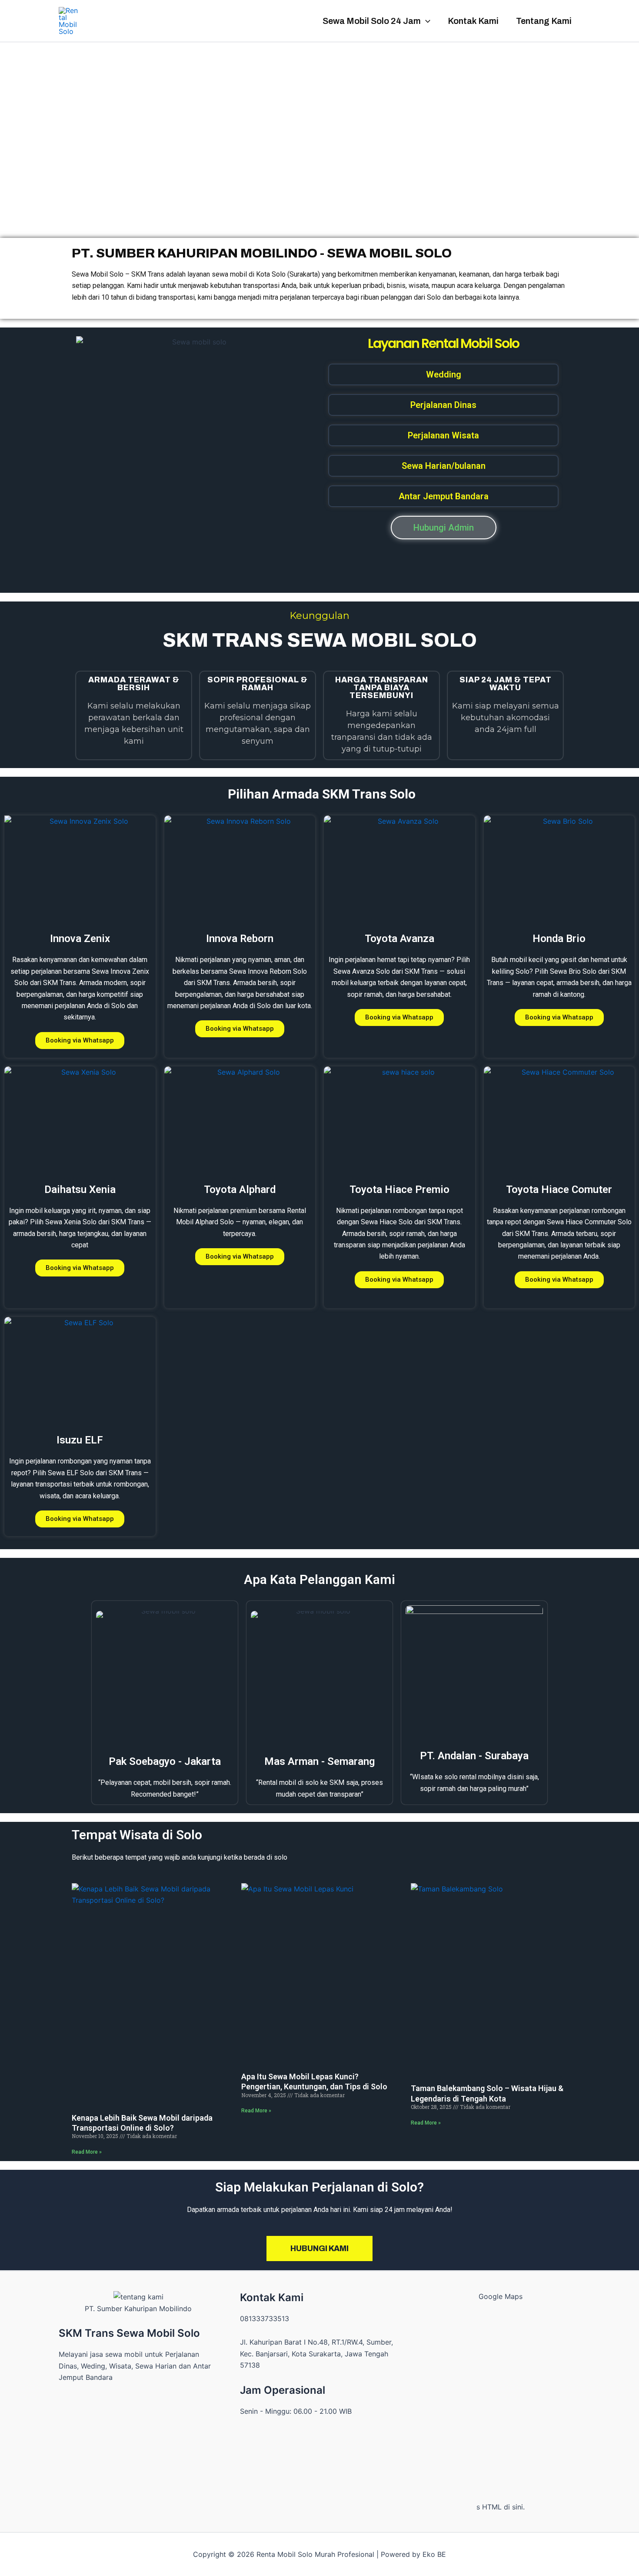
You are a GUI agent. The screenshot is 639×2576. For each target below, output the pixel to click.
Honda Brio (559, 939)
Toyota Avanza (399, 939)
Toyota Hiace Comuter (559, 1189)
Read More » (87, 2152)
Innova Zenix (80, 939)
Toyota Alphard (240, 1189)
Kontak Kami (473, 21)
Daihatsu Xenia (80, 1189)
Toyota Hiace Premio (399, 1189)
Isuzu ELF (80, 1440)
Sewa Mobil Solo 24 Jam (372, 21)
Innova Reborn (240, 939)
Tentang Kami (544, 21)
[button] (426, 21)
